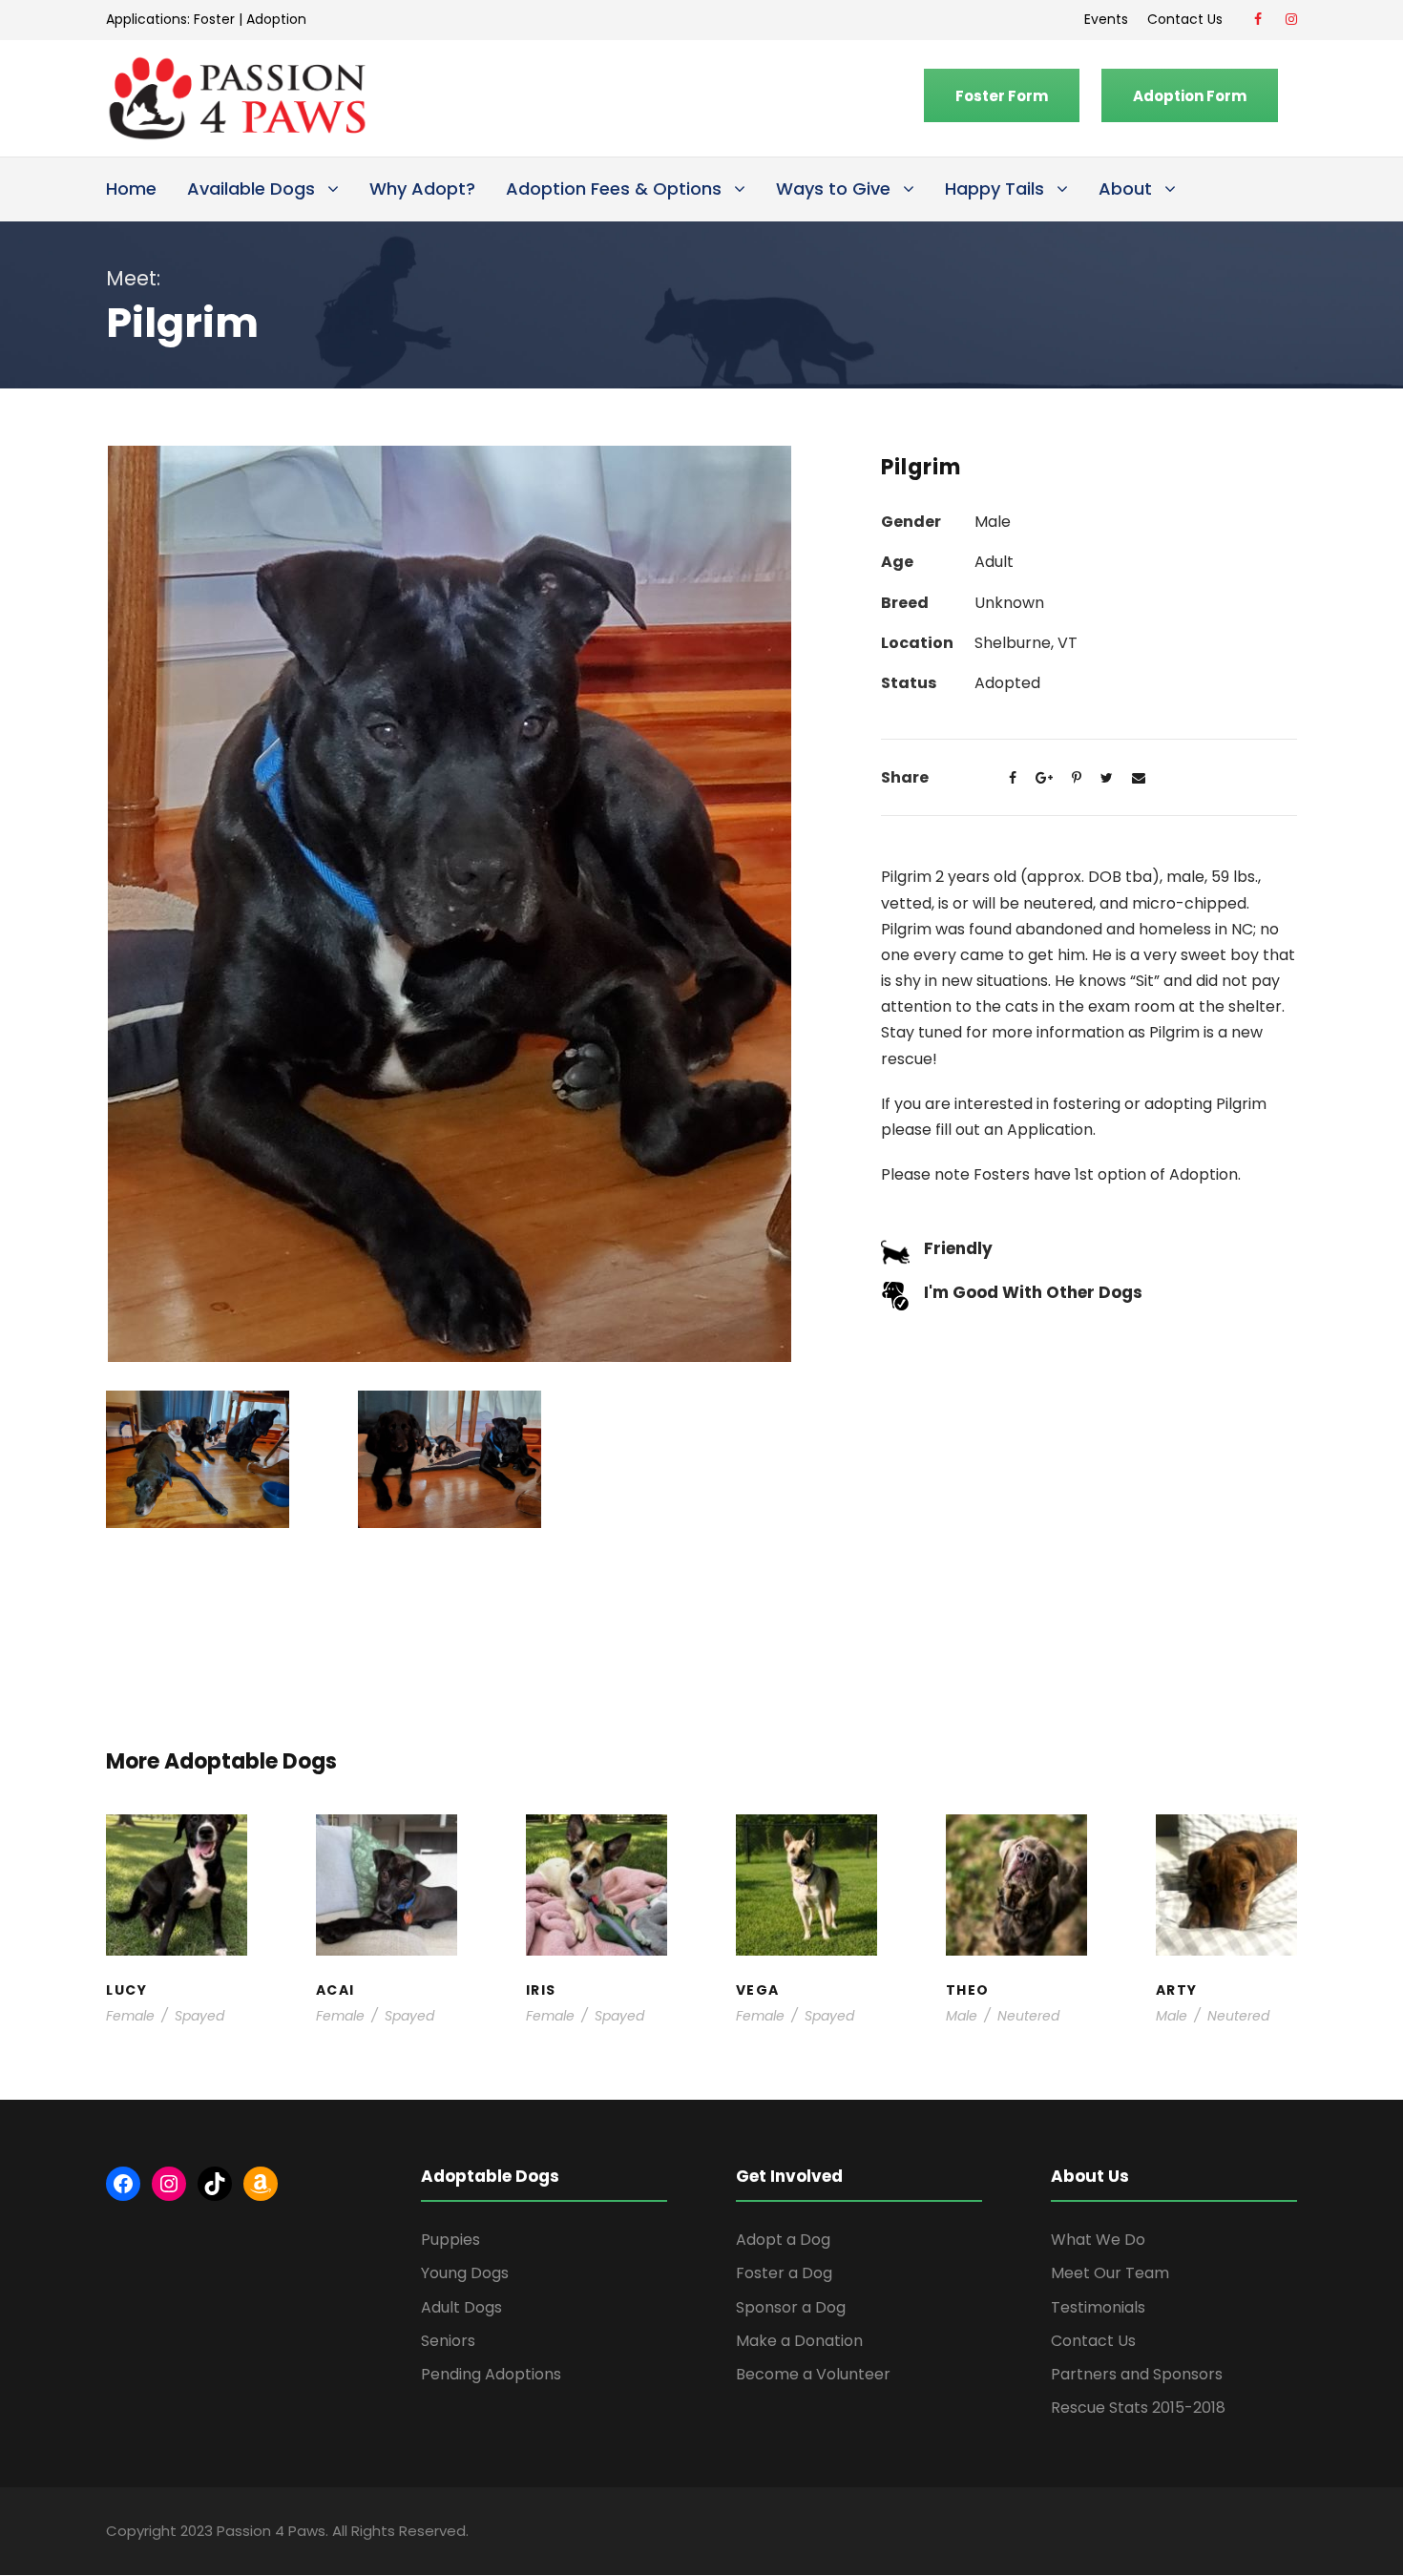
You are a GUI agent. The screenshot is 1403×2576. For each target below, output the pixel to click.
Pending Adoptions (491, 2374)
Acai (386, 1853)
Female (130, 2016)
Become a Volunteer (813, 2374)
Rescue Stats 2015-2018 (1138, 2408)
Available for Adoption (807, 1929)
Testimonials (1098, 2307)
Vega (806, 1872)
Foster (214, 19)
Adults (798, 1890)
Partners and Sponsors (1137, 2374)
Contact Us (1189, 19)
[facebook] (1258, 19)
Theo (1016, 1853)
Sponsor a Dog (791, 2307)
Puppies (450, 2240)
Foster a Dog (784, 2273)
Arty (1226, 1863)
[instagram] (1291, 19)
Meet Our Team (1110, 2273)
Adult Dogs (461, 2307)
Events (1106, 19)
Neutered (1028, 2016)
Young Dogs (1232, 1948)
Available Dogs (251, 188)
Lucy (177, 1853)
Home (131, 188)
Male (962, 2016)
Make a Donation (799, 2341)
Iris (597, 1853)
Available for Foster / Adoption (177, 1900)
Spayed (199, 2016)
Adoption (276, 19)
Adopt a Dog (783, 2240)
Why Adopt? (422, 188)
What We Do (1098, 2240)
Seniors (448, 2341)
